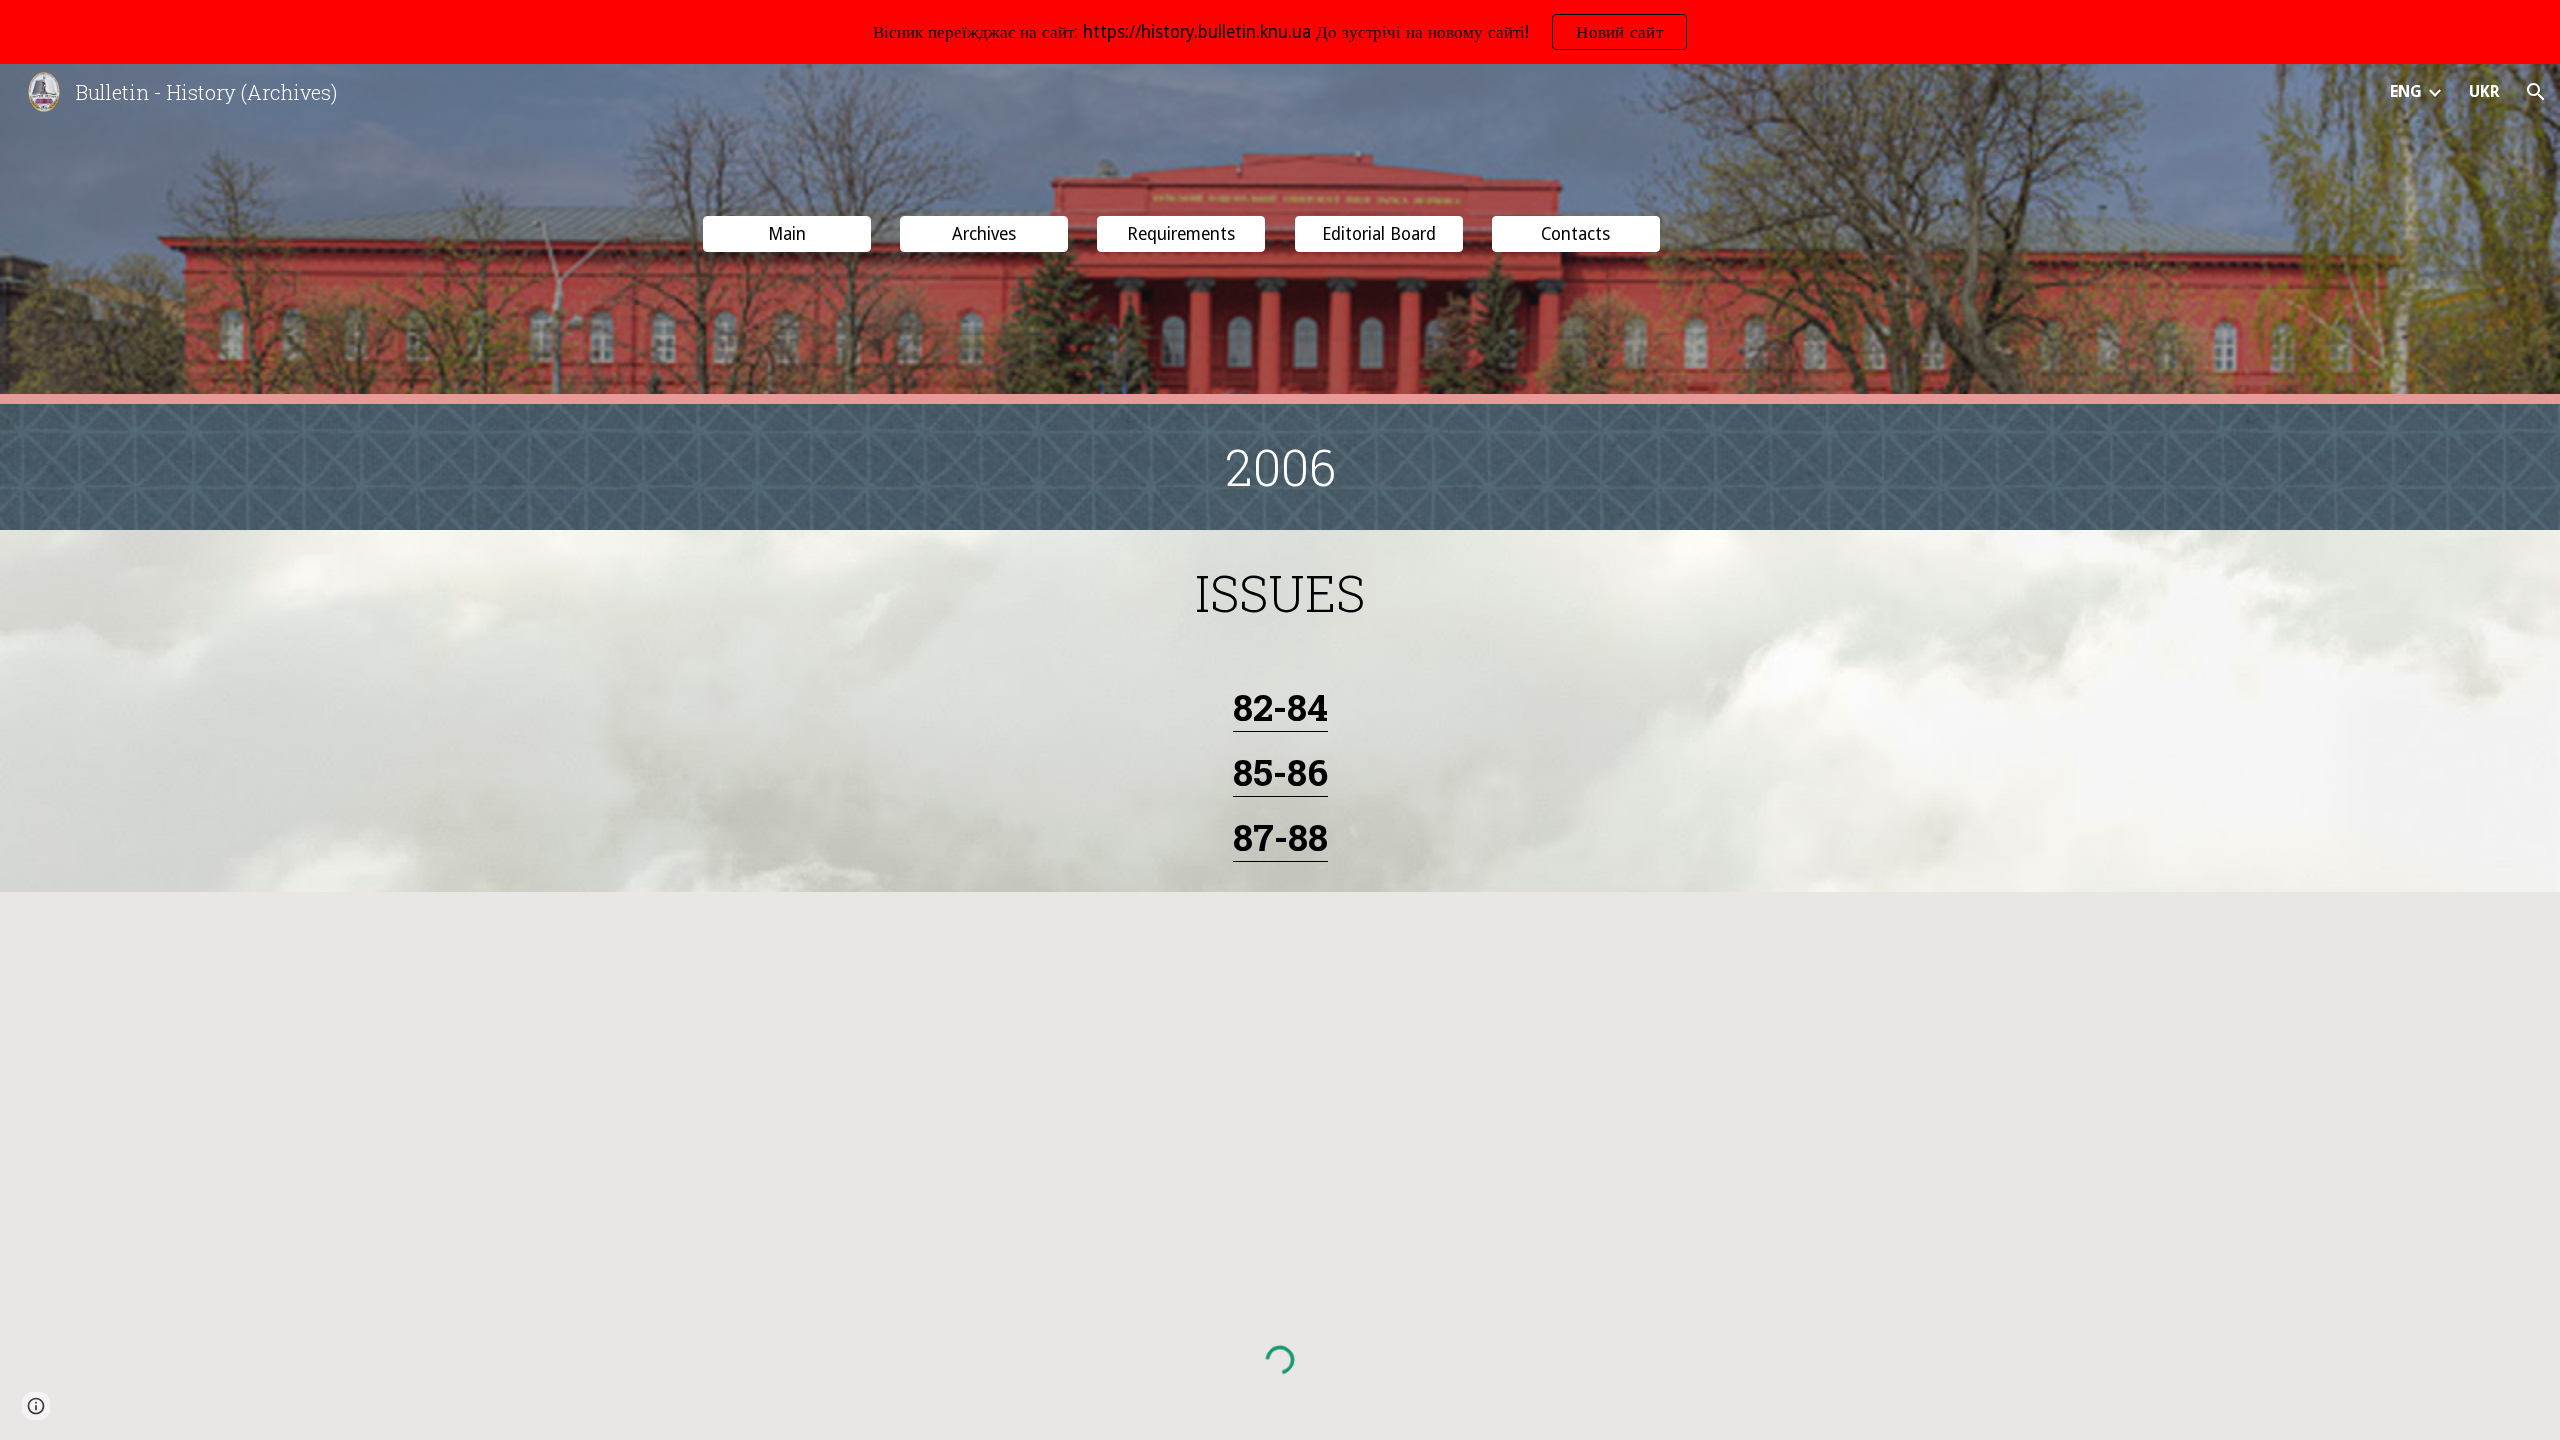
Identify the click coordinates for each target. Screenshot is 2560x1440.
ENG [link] (2406, 91)
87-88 (1280, 836)
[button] (2536, 92)
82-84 (1280, 706)
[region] (1280, 32)
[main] (1280, 467)
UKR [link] (2484, 91)
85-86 (1280, 771)
